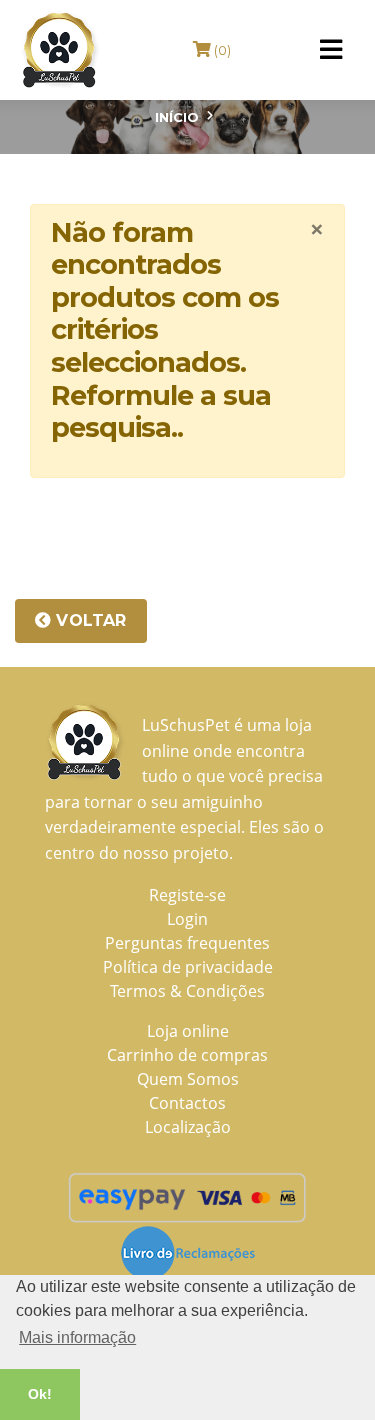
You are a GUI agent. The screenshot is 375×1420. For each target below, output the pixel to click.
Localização (188, 1127)
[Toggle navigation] (331, 50)
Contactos (187, 1103)
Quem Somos (188, 1079)
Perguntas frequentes (187, 943)
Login (187, 919)
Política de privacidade (188, 967)
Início (177, 117)
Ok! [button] (40, 1394)
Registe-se (187, 895)
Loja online (188, 1031)
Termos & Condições (187, 991)
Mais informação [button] (77, 1337)
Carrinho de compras (187, 1055)
